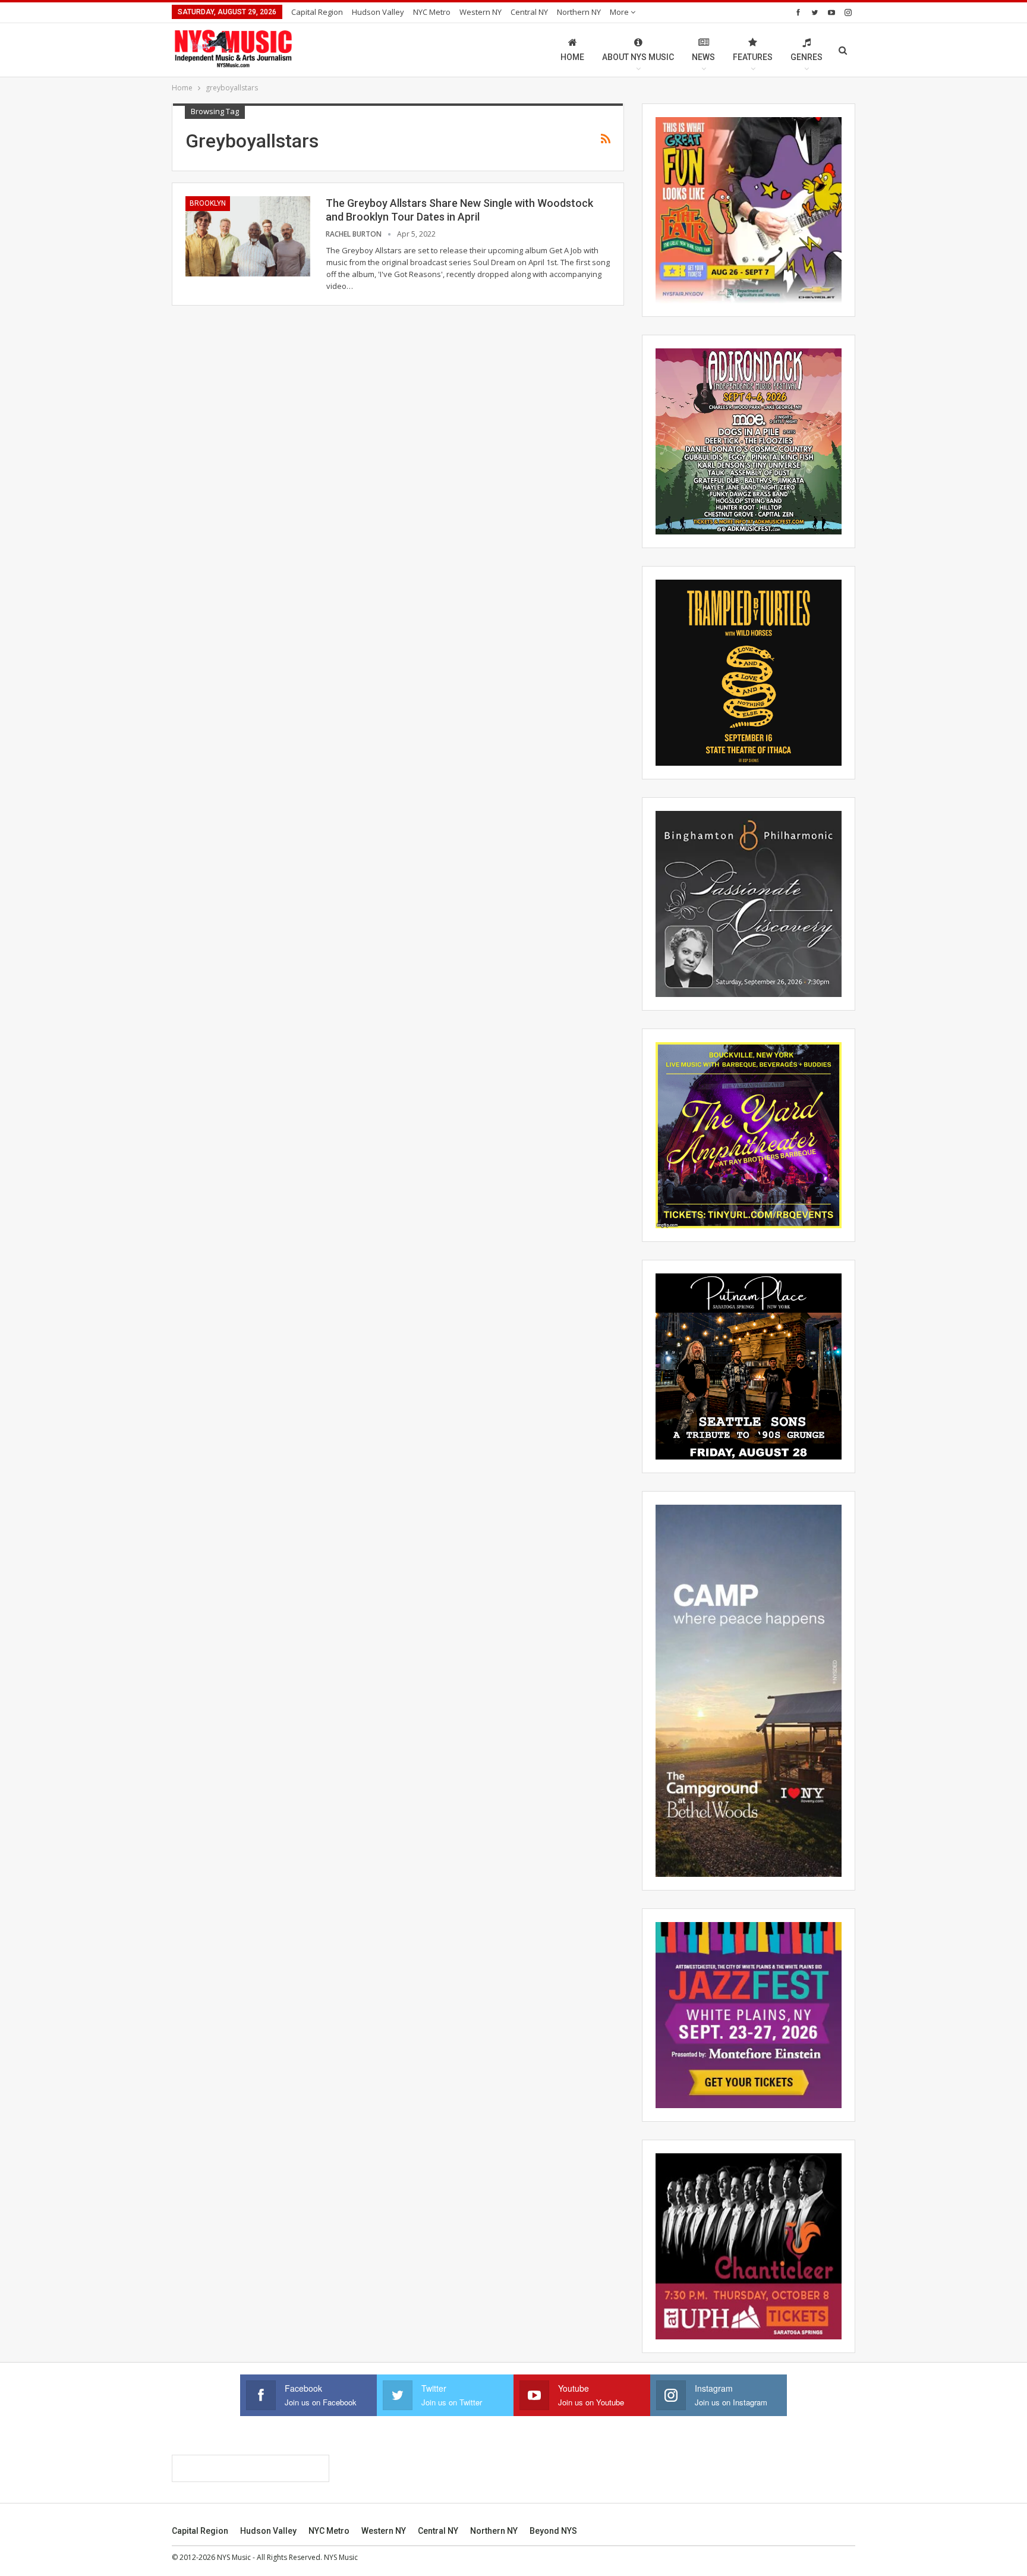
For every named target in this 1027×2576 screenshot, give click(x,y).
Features (753, 57)
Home (572, 57)
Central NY (529, 12)
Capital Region (317, 12)
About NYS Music (638, 57)
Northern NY (579, 12)
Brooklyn (208, 203)
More (620, 12)
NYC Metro (432, 12)
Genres (807, 57)
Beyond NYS (553, 2531)
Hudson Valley (378, 12)
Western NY (481, 12)
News (703, 57)
